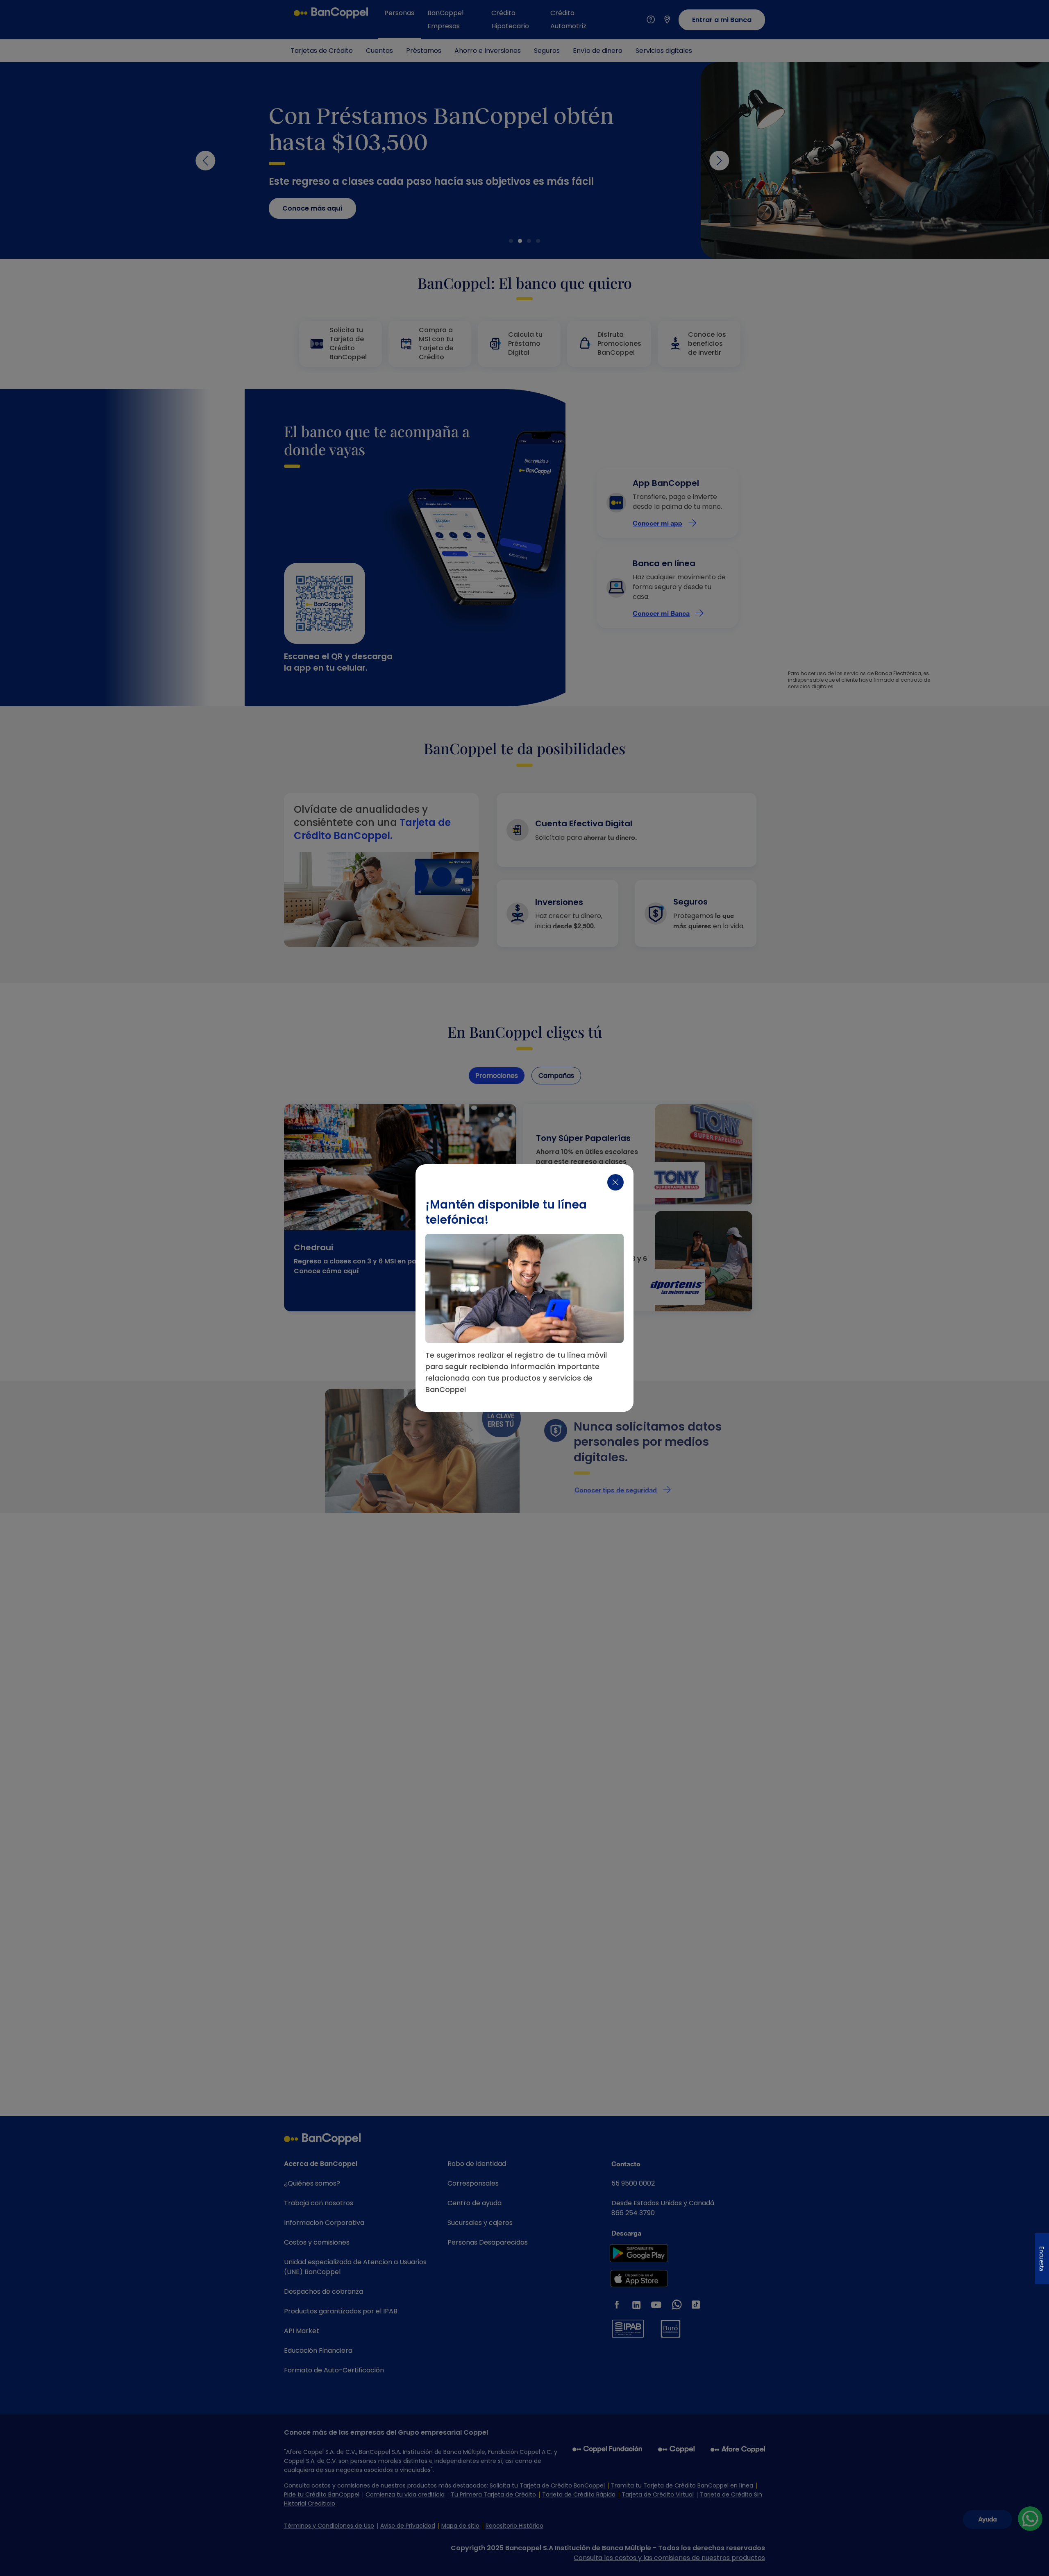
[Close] (615, 1182)
